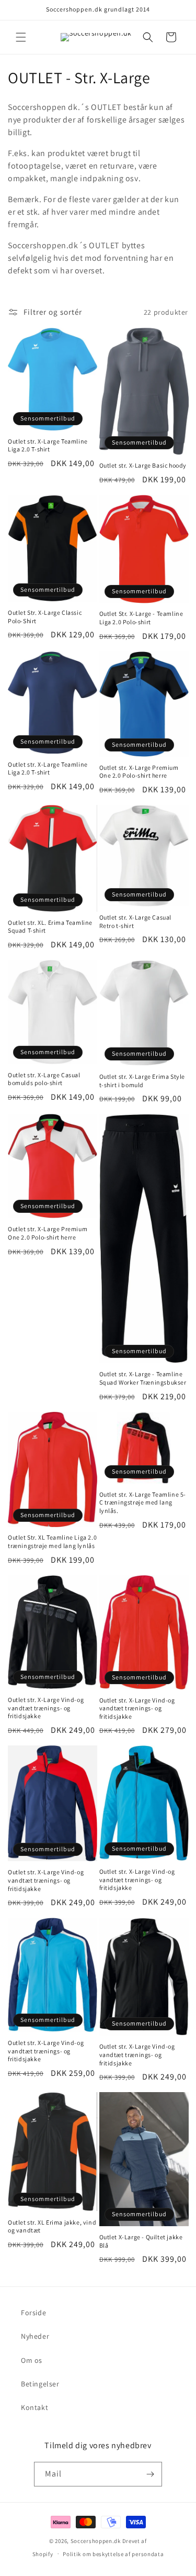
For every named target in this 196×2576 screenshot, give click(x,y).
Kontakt (34, 2407)
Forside (33, 2313)
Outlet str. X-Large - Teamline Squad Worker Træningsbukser (143, 1378)
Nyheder (35, 2336)
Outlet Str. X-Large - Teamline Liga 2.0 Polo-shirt (141, 618)
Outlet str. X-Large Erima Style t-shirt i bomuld (142, 1081)
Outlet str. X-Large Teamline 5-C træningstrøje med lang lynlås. (143, 1502)
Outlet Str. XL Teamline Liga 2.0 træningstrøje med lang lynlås (52, 1541)
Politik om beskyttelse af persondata (113, 2554)
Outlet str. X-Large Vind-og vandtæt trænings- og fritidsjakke (46, 1708)
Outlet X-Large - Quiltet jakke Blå (141, 2241)
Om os (32, 2360)
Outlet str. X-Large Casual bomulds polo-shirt (44, 1079)
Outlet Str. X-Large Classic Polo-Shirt (45, 617)
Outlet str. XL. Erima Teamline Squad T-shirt (50, 927)
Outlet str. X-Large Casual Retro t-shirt (136, 921)
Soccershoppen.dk (96, 2541)
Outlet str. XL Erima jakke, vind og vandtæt (52, 2226)
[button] (21, 37)
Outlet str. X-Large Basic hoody (143, 465)
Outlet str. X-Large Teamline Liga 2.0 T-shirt (48, 445)
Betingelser (40, 2384)
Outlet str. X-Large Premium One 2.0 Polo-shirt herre (139, 772)
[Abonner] (150, 2474)
